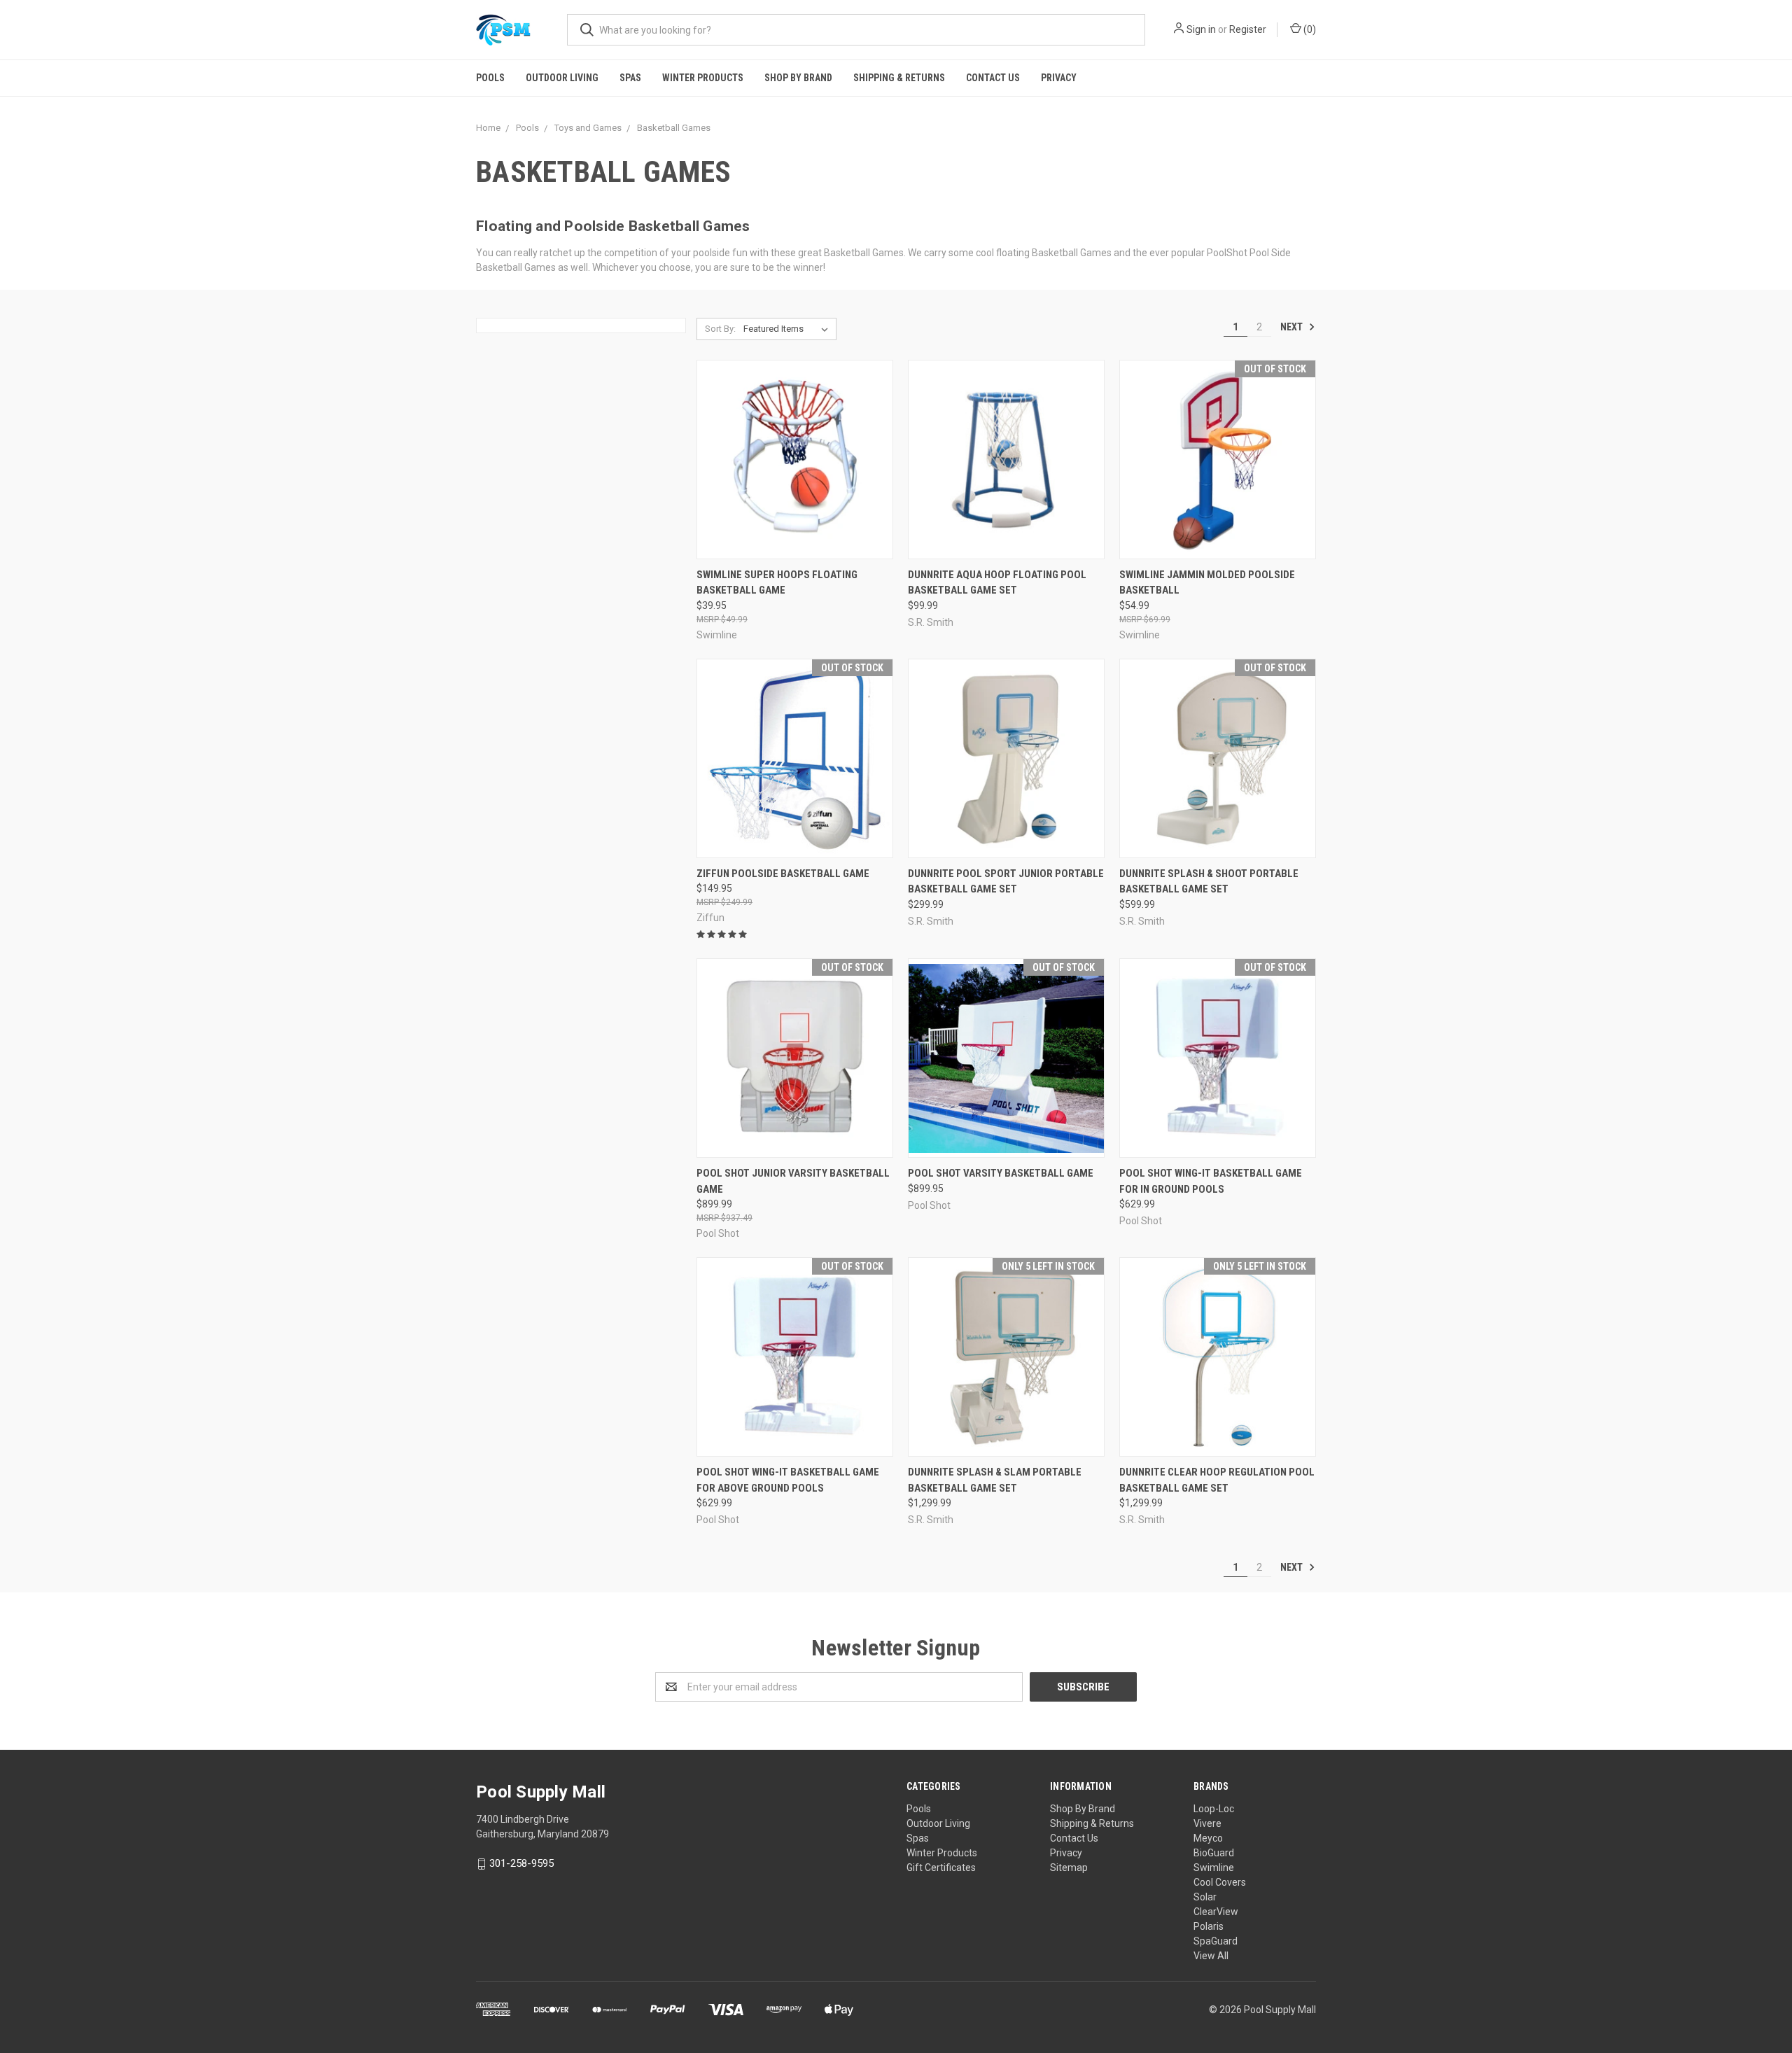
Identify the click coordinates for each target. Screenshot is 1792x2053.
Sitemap (1069, 1868)
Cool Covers (1220, 1882)
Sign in (1201, 29)
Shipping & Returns (899, 78)
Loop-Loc (1214, 1809)
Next (1293, 327)
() (1309, 29)
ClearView (1216, 1912)
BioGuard (1214, 1853)
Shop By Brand (798, 78)
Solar (1205, 1897)
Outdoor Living (562, 78)
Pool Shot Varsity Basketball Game (1001, 1173)
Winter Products (703, 78)
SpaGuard (1216, 1941)
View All (1211, 1956)
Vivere (1207, 1823)
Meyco (1208, 1838)
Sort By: (720, 329)
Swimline (1214, 1868)
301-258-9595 (521, 1863)
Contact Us (993, 78)
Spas (630, 78)
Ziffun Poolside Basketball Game (783, 874)
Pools (490, 78)
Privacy (1059, 78)
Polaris (1209, 1926)
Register (1248, 29)
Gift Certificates (941, 1868)
